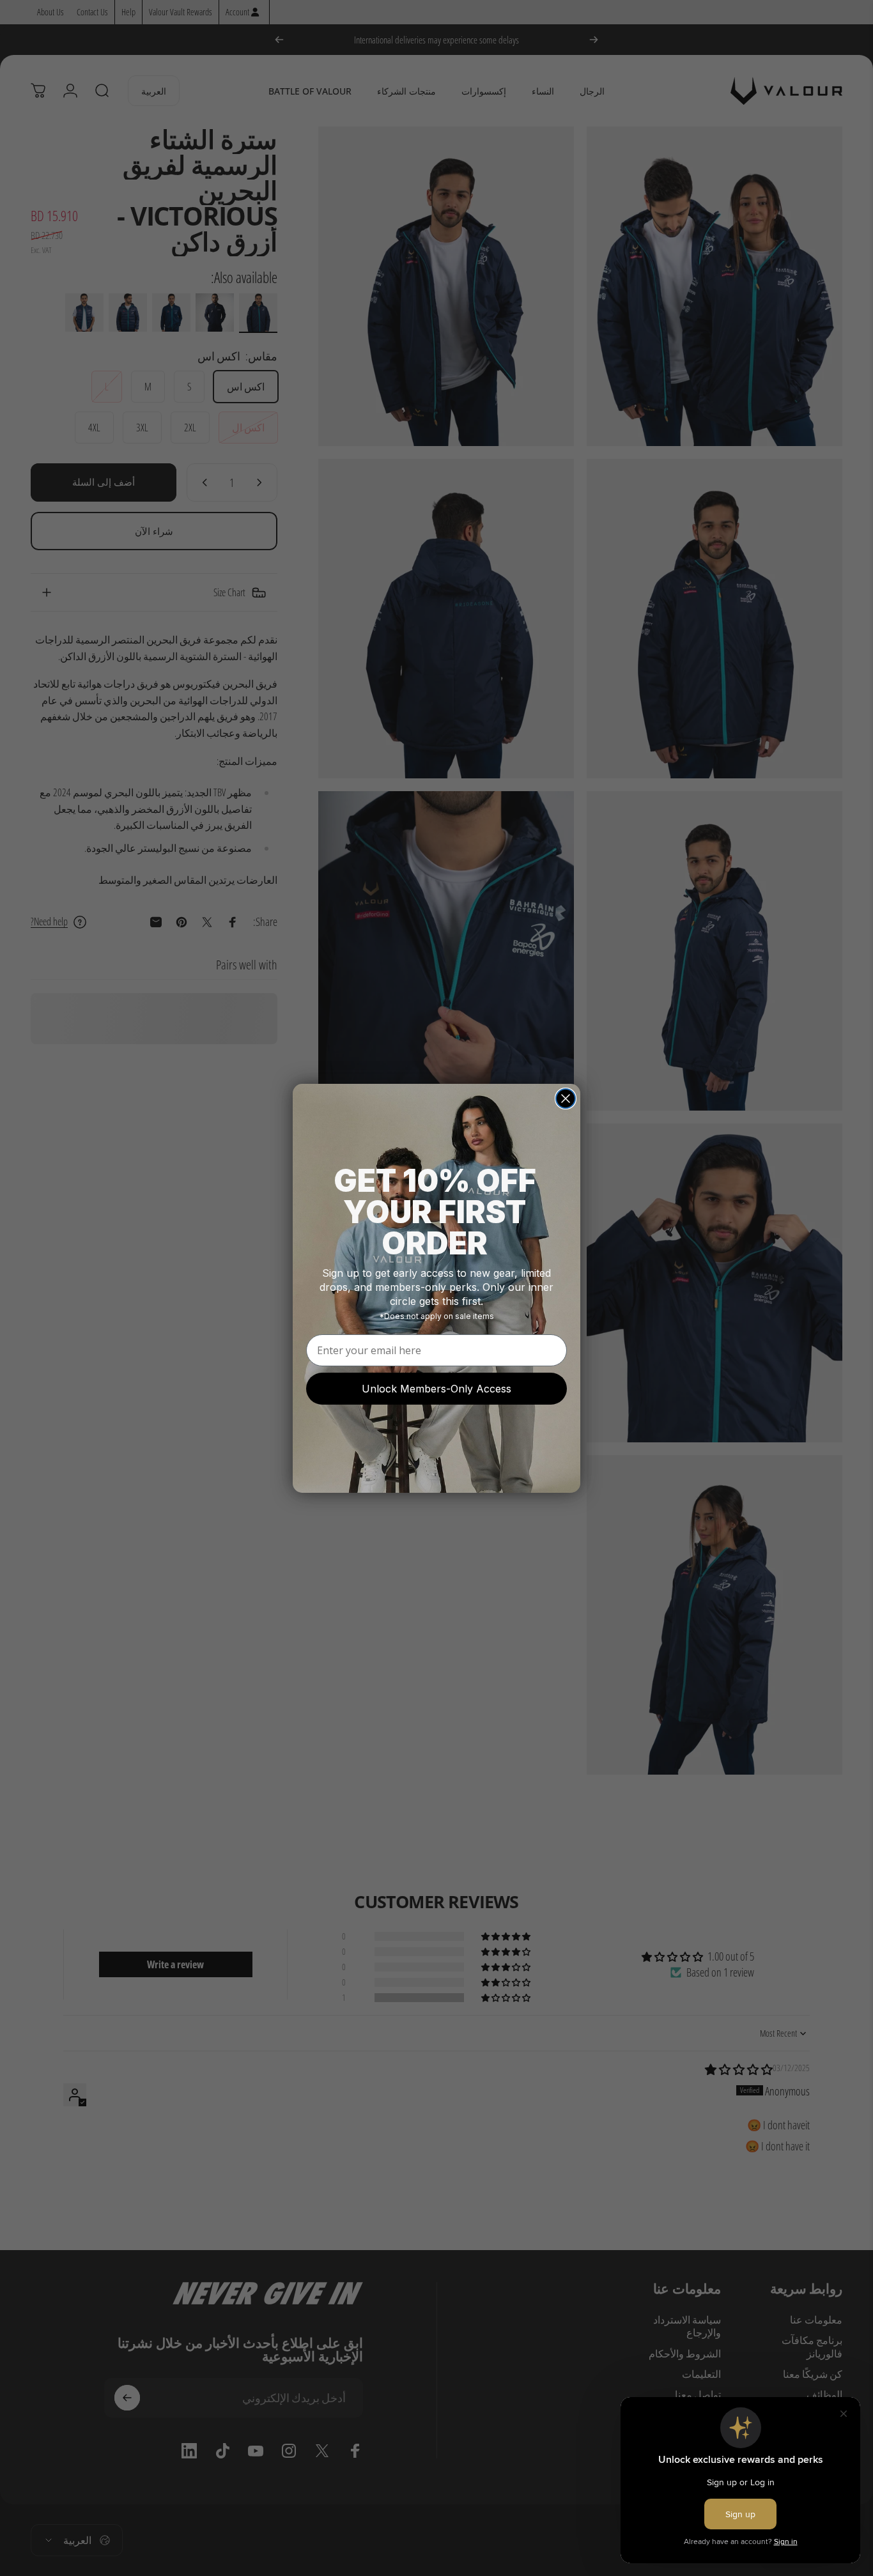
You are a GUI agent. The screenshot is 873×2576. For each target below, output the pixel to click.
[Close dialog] (566, 1099)
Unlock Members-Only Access (436, 1389)
